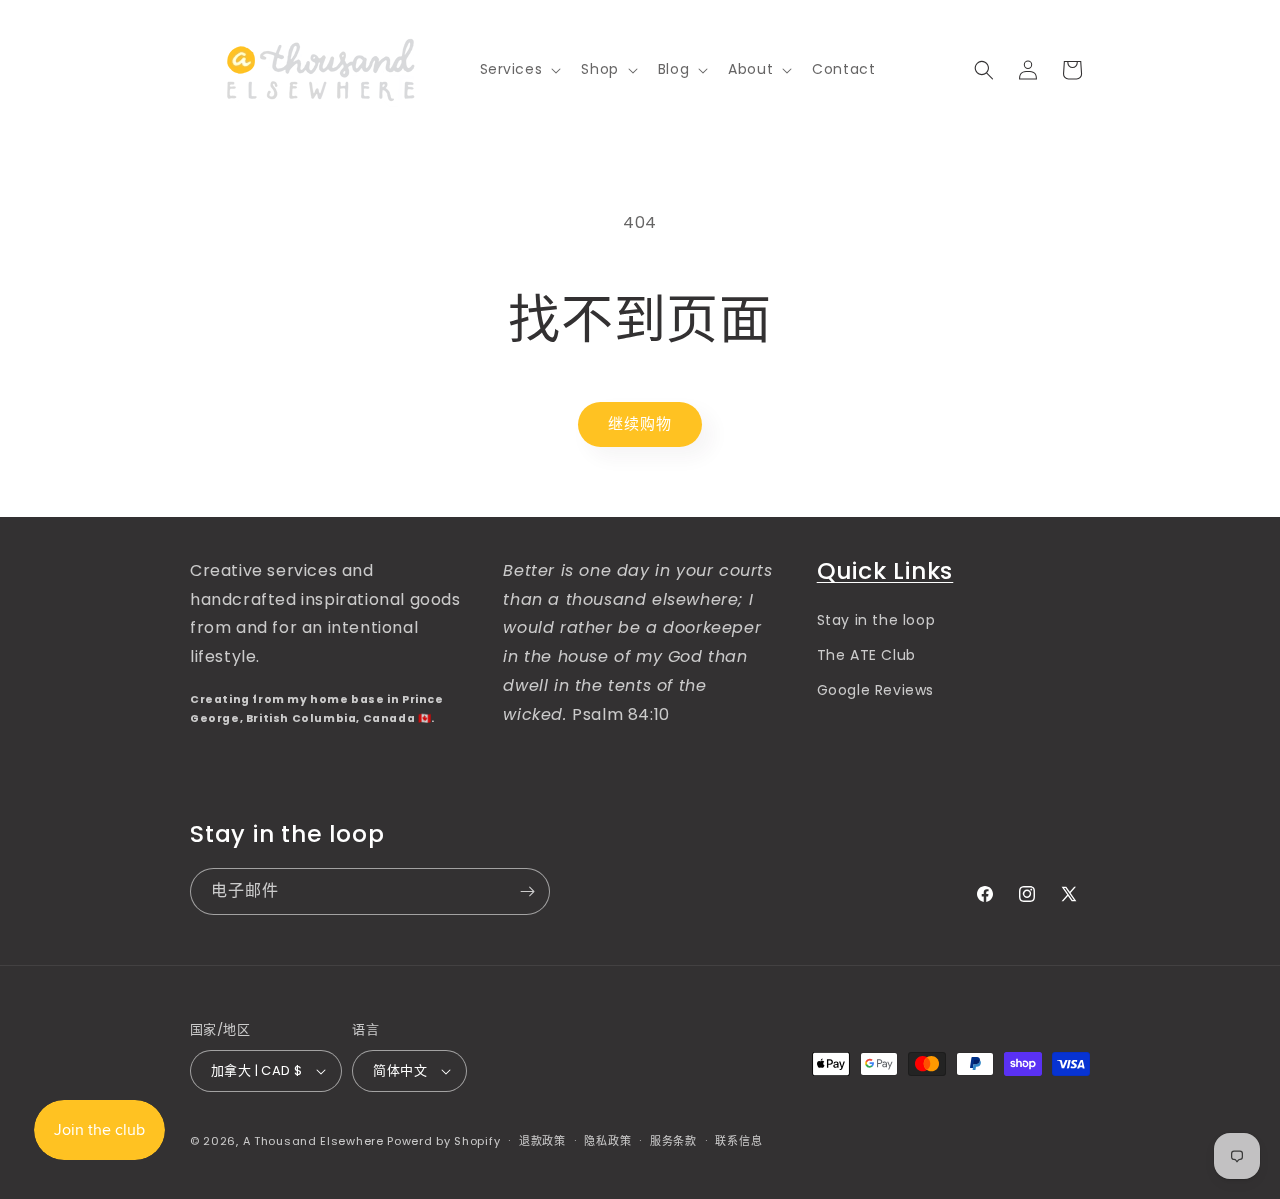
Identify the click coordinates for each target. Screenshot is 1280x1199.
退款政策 (542, 1141)
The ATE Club (866, 655)
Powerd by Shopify (443, 1141)
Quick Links (885, 570)
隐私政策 (607, 1141)
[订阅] (527, 891)
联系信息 (738, 1141)
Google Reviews (875, 690)
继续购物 (640, 423)
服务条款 (673, 1141)
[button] (519, 69)
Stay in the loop (876, 620)
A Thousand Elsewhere (313, 1141)
